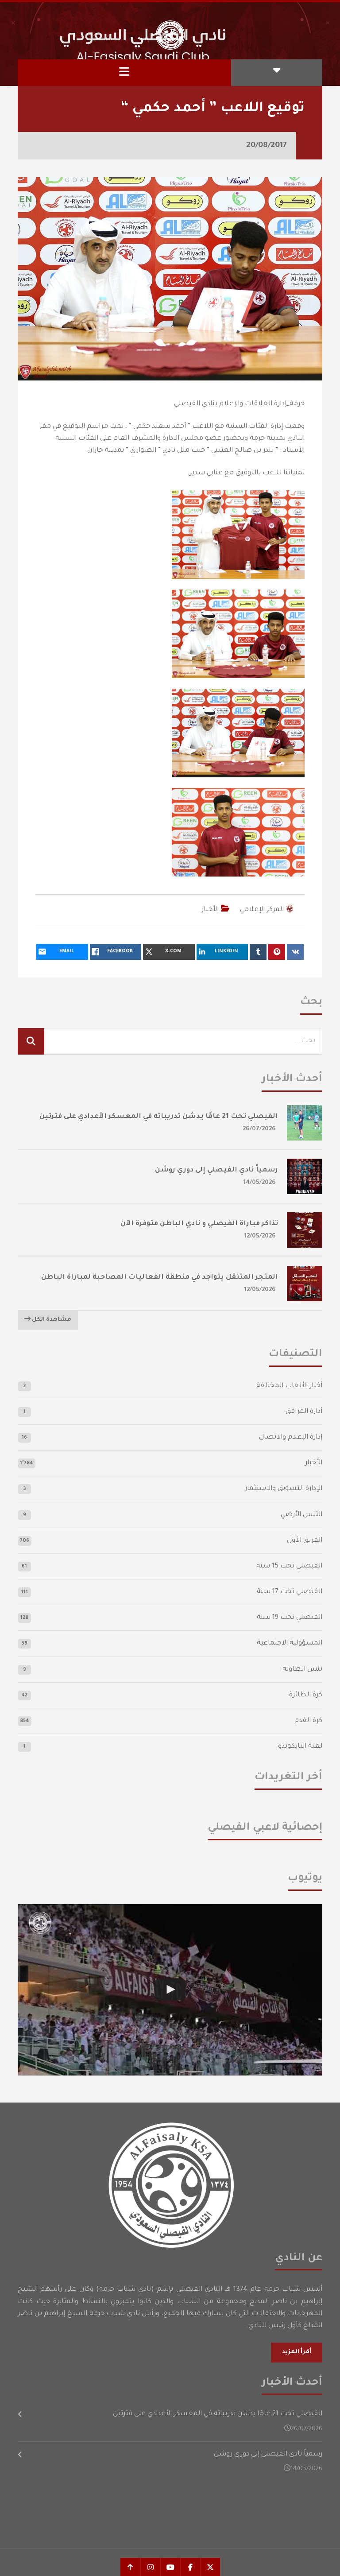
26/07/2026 (259, 1129)
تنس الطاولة (302, 1670)
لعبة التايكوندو (300, 1747)
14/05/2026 (260, 1183)
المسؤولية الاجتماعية (290, 1643)
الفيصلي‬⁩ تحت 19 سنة (290, 1618)
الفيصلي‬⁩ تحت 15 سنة (289, 1566)
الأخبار (210, 910)
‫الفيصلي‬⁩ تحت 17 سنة (290, 1592)
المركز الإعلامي (262, 910)
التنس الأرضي (301, 1515)
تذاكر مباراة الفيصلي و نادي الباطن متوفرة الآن (199, 1224)
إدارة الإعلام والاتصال (291, 1437)
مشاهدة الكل (51, 1320)
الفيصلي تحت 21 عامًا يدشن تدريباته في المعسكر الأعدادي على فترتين (159, 1117)
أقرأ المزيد (297, 2352)
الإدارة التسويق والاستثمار (284, 1489)
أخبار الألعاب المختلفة (289, 1386)
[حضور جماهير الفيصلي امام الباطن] (170, 1990)
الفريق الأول (305, 1541)
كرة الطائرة (306, 1695)
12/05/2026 (260, 1236)
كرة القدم (308, 1721)
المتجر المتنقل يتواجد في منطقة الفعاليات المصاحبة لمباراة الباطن (160, 1278)
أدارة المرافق (304, 1412)
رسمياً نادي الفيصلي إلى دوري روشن (216, 1170)
